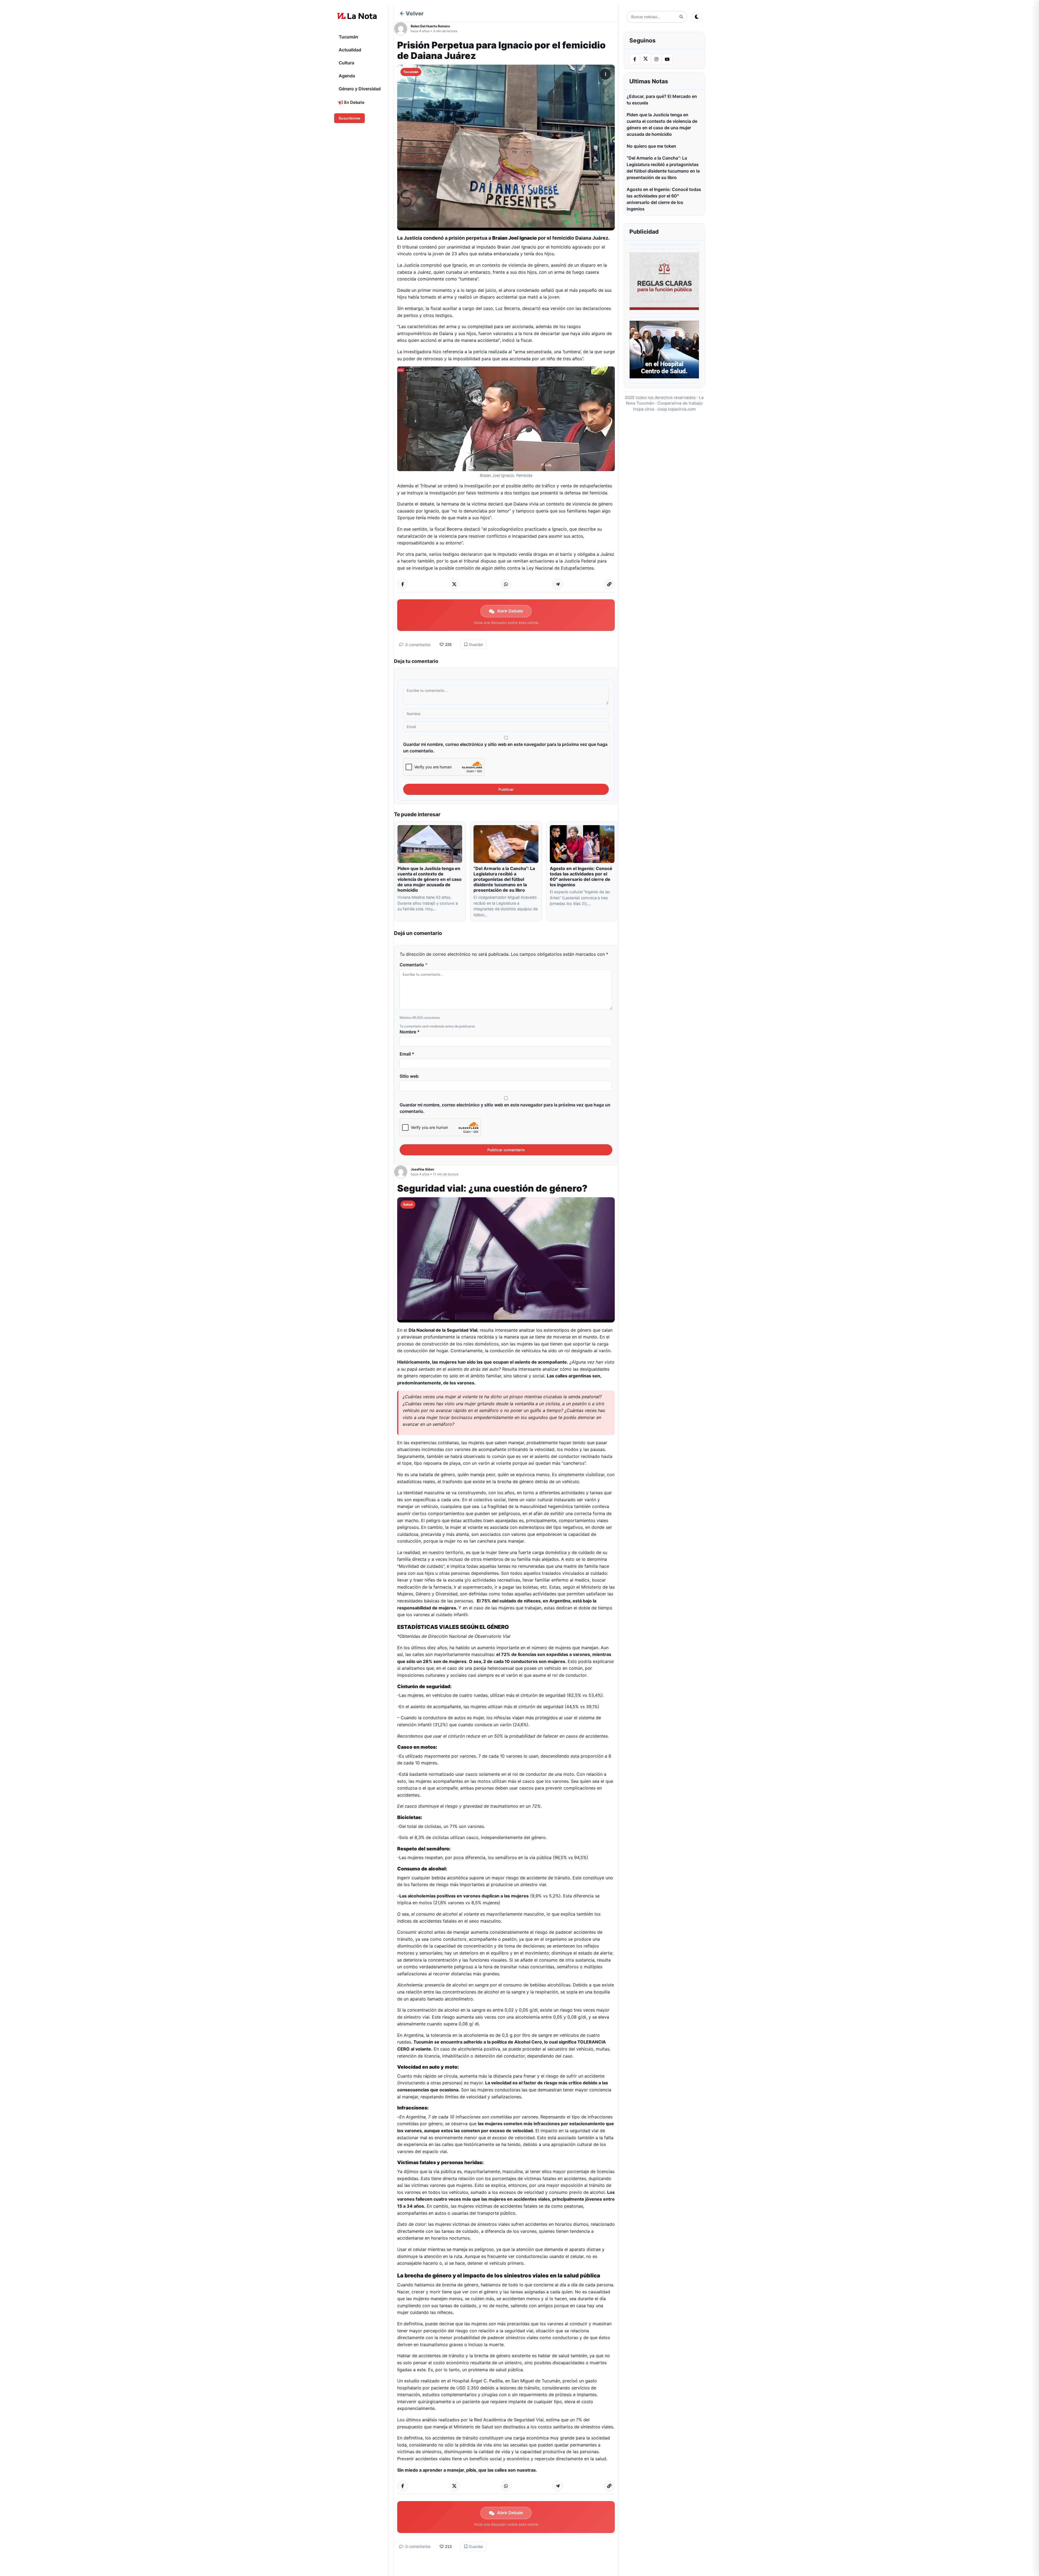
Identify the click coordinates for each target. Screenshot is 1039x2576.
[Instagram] (656, 59)
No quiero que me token (651, 146)
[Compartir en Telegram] (558, 584)
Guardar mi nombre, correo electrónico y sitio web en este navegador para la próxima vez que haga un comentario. (505, 748)
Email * (407, 1054)
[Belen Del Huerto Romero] (402, 29)
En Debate (354, 102)
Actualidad (350, 50)
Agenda (347, 76)
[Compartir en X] (454, 584)
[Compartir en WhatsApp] (506, 584)
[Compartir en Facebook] (403, 584)
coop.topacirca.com (677, 409)
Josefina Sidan (422, 1169)
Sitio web (409, 1076)
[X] (646, 59)
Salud (408, 1204)
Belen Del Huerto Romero (430, 26)
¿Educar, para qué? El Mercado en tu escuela (662, 100)
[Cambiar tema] (697, 17)
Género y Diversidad (360, 89)
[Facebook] (635, 59)
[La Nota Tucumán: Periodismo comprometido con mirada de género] (357, 16)
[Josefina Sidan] (402, 1172)
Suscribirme (349, 118)
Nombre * (410, 1032)
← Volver (412, 14)
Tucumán (348, 37)
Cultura (346, 63)
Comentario (414, 965)
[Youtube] (667, 59)
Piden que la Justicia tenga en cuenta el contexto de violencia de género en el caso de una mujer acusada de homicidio (430, 879)
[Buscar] (681, 17)
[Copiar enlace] (609, 584)
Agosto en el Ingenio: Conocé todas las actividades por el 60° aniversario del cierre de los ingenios (581, 877)
